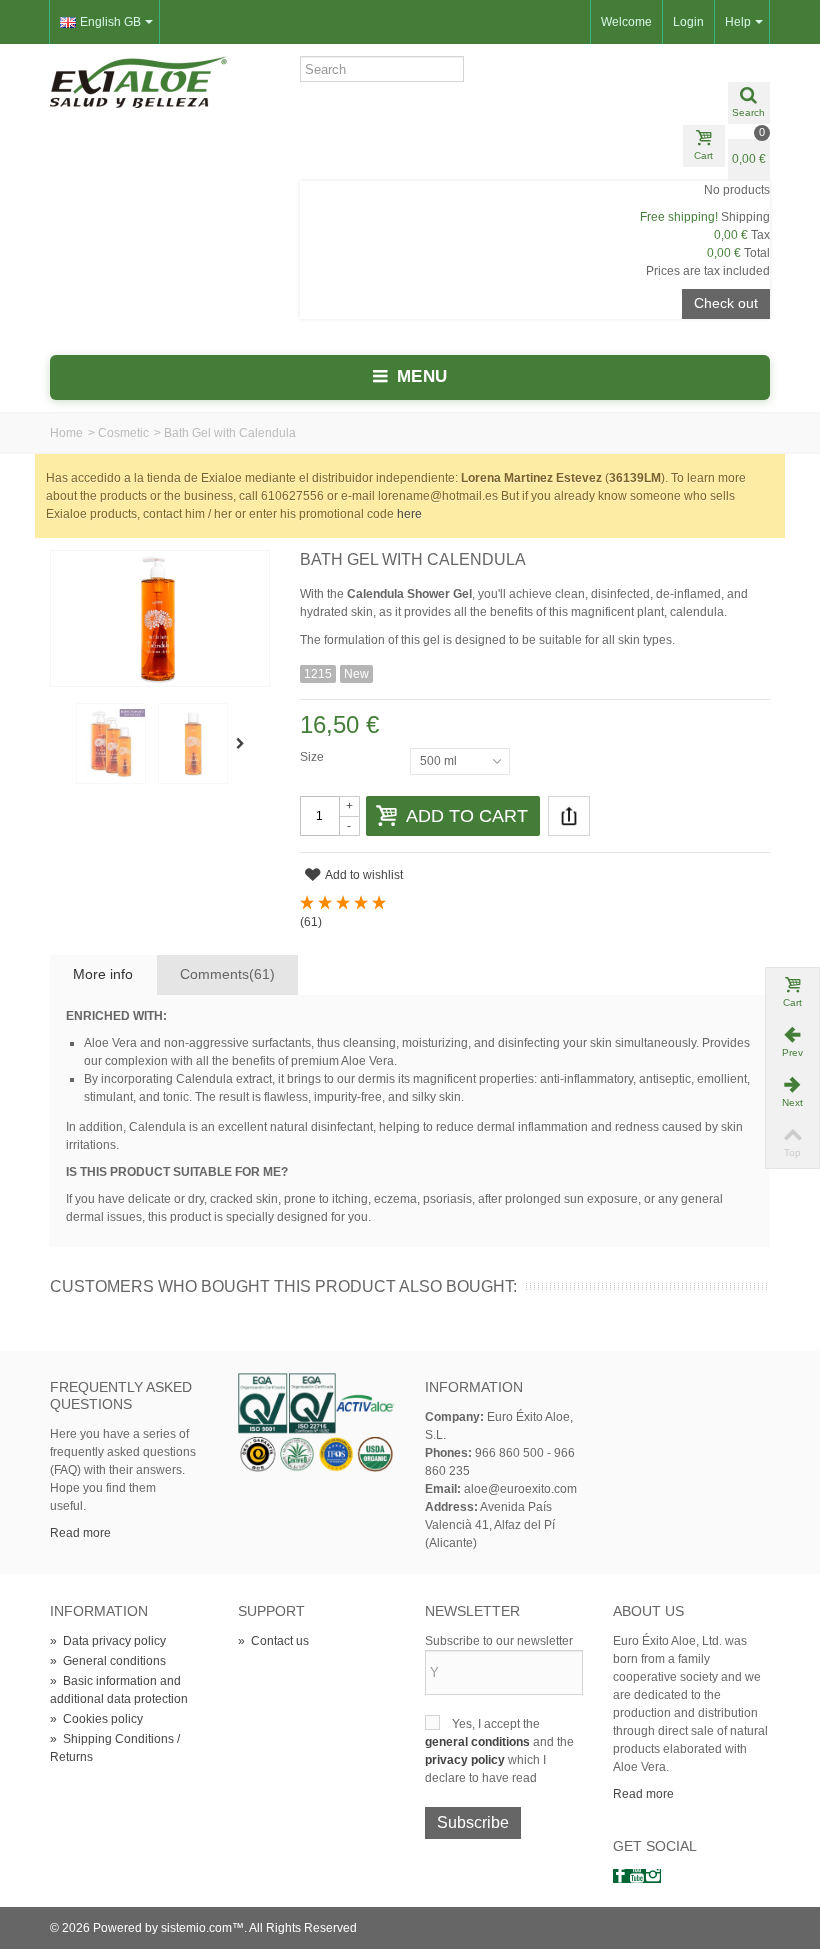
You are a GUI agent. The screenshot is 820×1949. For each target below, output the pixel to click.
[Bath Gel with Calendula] (111, 743)
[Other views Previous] (60, 744)
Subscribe (473, 1822)
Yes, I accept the (496, 1724)
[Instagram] (653, 1876)
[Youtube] (637, 1876)
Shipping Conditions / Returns (115, 1748)
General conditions (108, 1661)
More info (103, 974)
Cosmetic (123, 433)
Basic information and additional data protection (119, 1690)
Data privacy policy (108, 1641)
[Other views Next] (244, 744)
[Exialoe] (138, 81)
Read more (80, 1533)
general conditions (479, 1742)
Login (688, 22)
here (409, 514)
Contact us (273, 1641)
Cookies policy (96, 1719)
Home (66, 433)
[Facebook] (621, 1876)
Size (313, 757)
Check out (726, 303)
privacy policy (466, 1760)
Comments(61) (227, 974)
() (311, 922)
